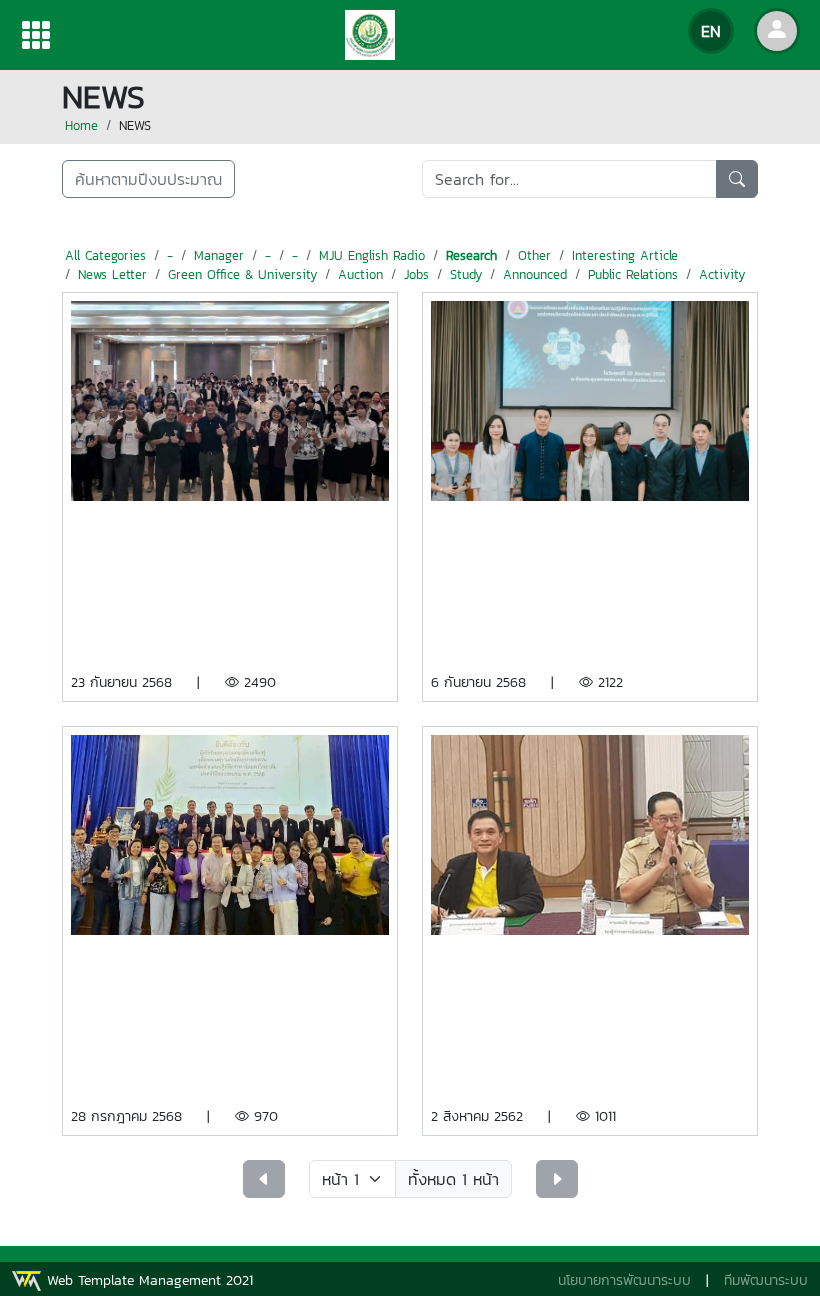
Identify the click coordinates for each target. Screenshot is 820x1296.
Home (81, 125)
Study (466, 274)
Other (534, 255)
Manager (219, 255)
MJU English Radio (372, 255)
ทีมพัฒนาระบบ (766, 1280)
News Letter (112, 274)
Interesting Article (625, 255)
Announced (535, 274)
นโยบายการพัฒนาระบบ (624, 1280)
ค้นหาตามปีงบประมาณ (148, 179)
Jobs (416, 274)
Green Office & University (242, 274)
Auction (360, 274)
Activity (722, 274)
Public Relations (633, 274)
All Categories (105, 255)
